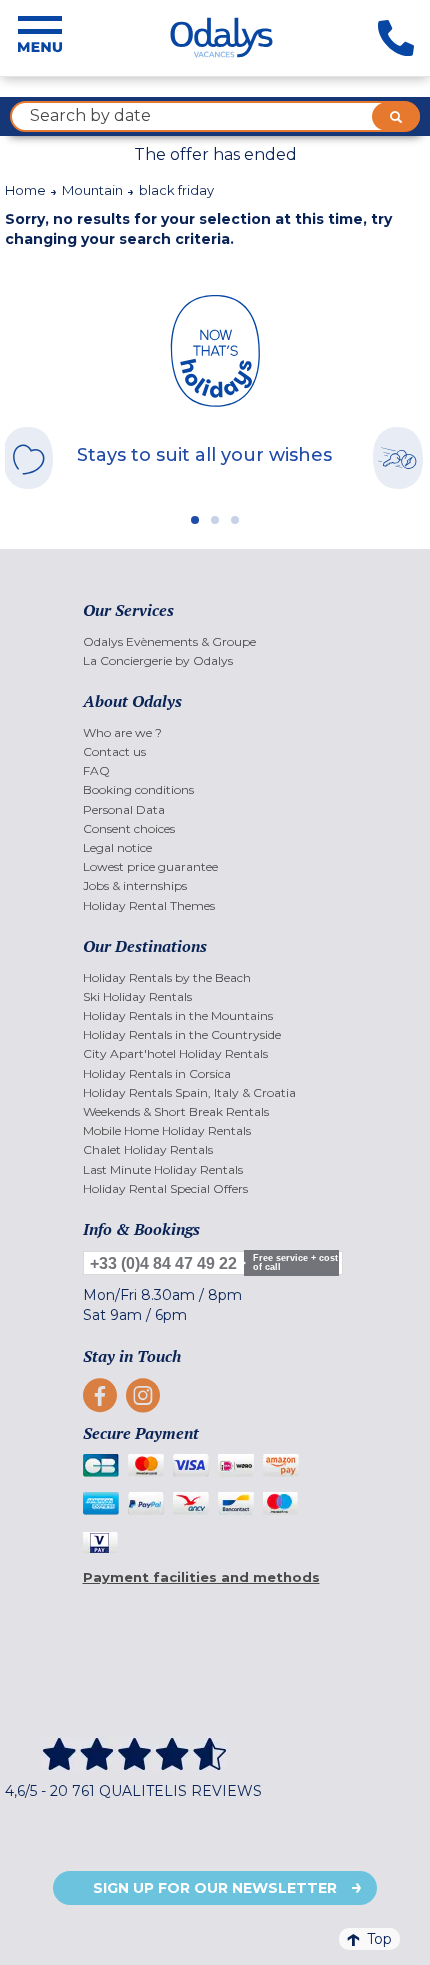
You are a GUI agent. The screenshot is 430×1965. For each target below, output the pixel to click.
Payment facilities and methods (201, 1577)
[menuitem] (215, 641)
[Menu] (40, 38)
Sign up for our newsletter (215, 1888)
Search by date (90, 115)
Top (379, 1939)
